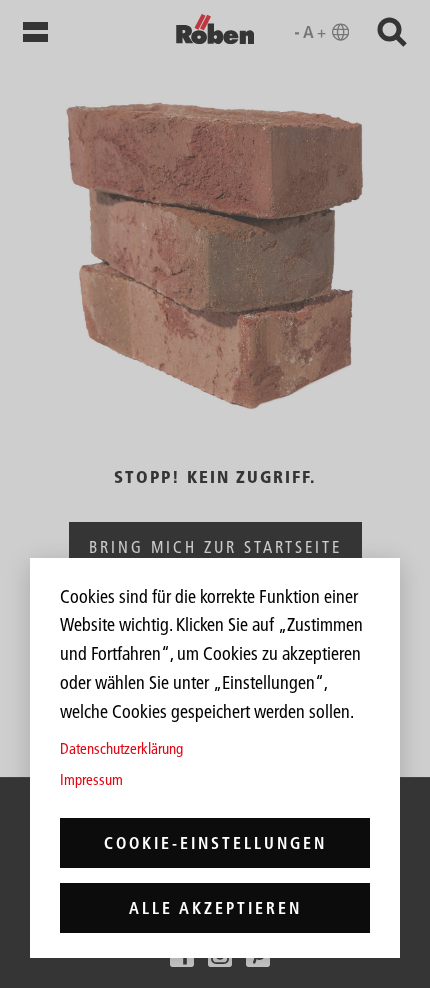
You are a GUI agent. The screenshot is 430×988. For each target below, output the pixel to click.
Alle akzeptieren (215, 908)
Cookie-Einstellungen (215, 843)
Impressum (91, 779)
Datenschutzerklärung (121, 748)
